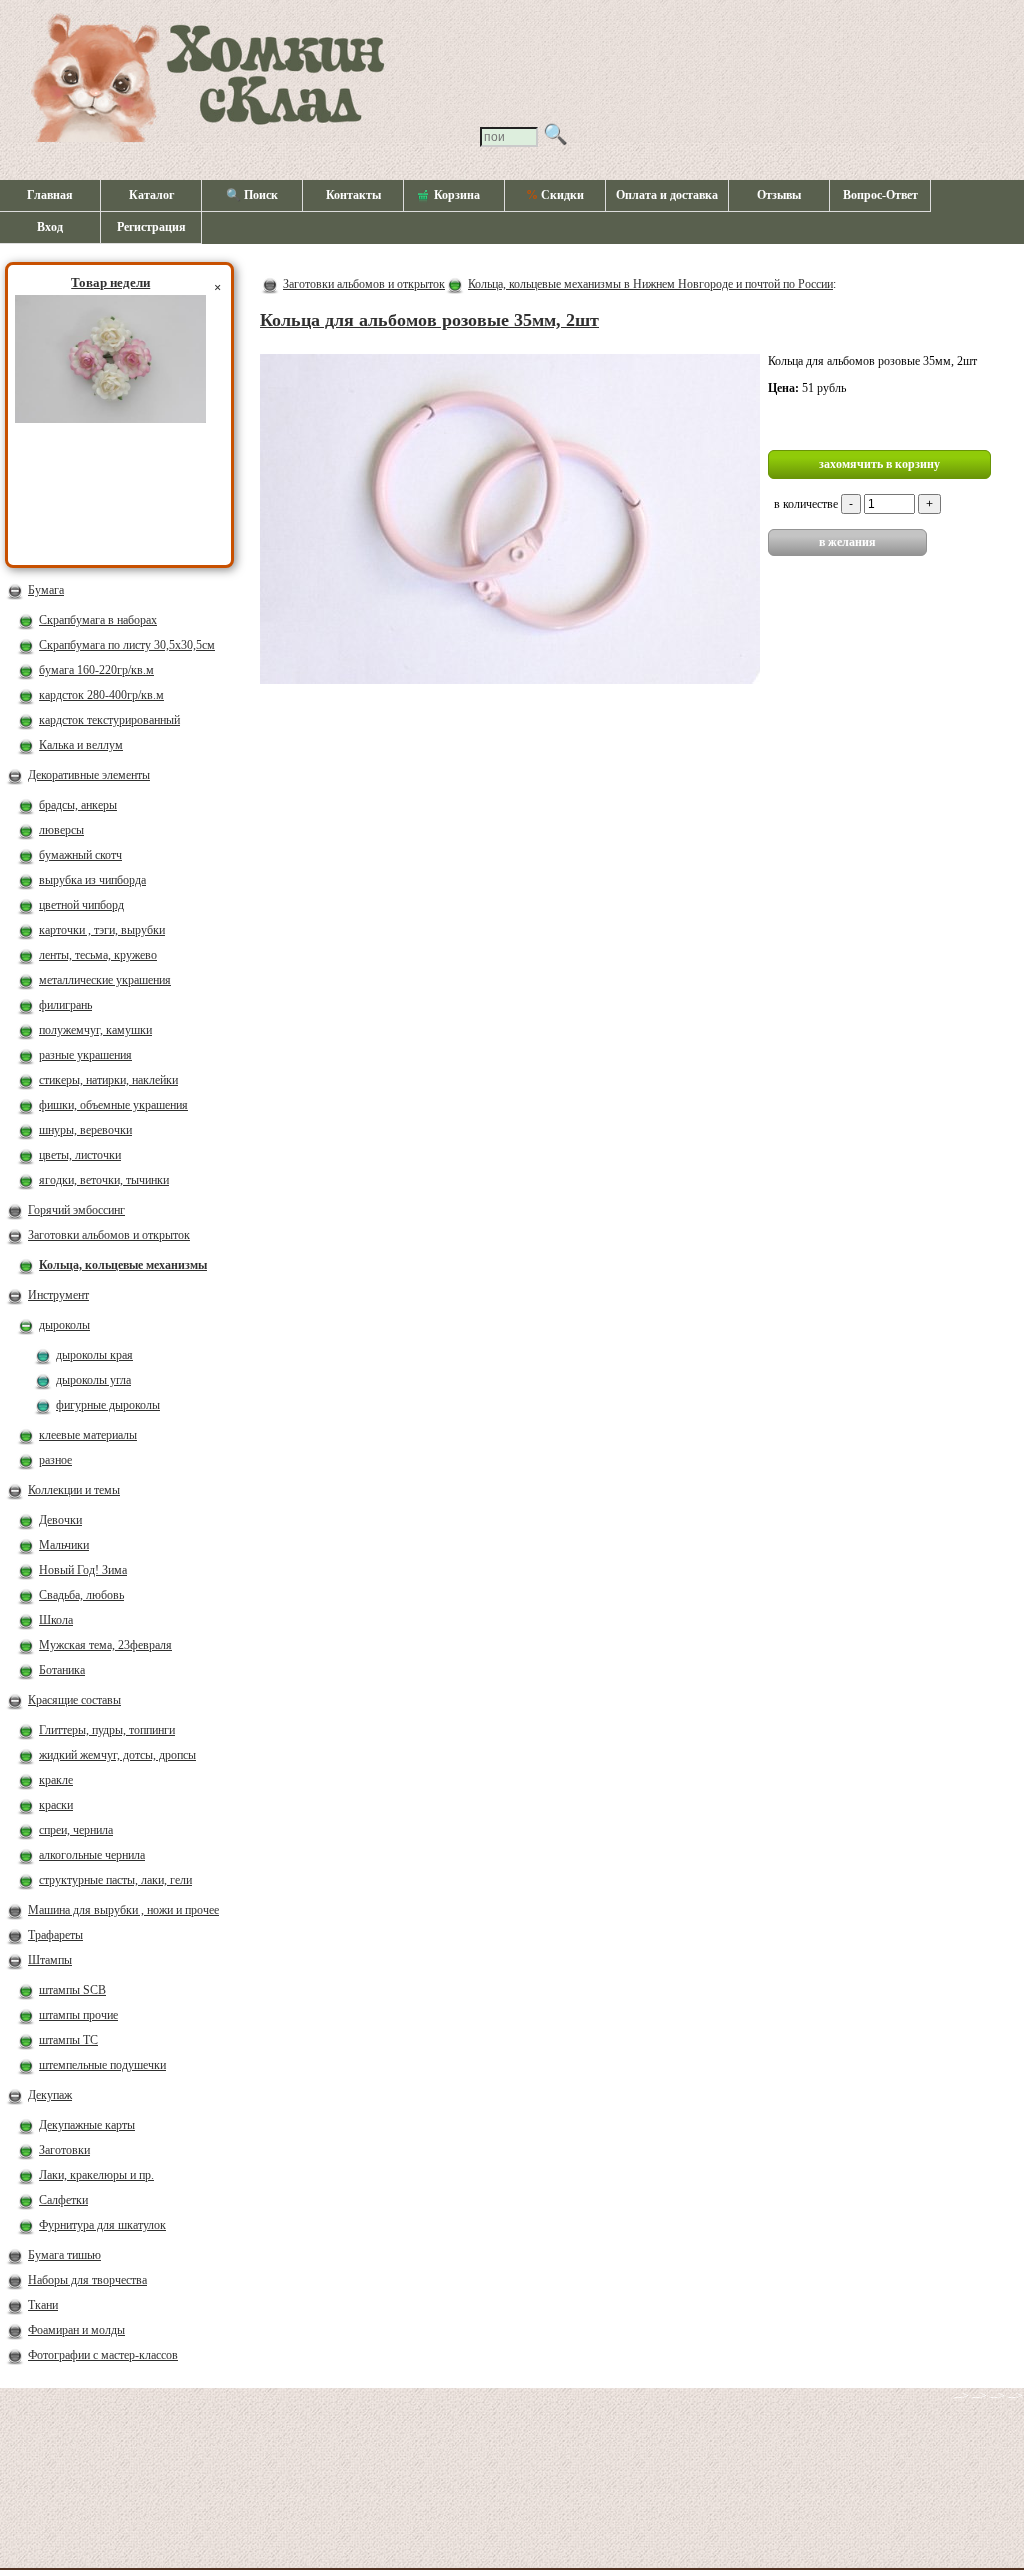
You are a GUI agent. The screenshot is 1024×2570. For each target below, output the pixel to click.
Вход (50, 227)
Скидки (555, 195)
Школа (56, 1620)
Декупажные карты (87, 2125)
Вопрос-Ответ (880, 195)
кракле (56, 1780)
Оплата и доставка (667, 195)
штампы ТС (68, 2040)
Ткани (43, 2305)
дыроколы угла (93, 1380)
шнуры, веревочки (85, 1130)
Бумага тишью (64, 2255)
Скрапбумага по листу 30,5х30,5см (127, 645)
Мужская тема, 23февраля (105, 1645)
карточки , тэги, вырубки (102, 930)
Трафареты (55, 1935)
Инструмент (58, 1295)
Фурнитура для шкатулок (102, 2225)
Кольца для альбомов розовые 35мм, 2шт (429, 320)
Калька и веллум (81, 745)
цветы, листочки (80, 1155)
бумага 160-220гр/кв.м (96, 670)
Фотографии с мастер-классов (103, 2355)
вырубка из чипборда (92, 880)
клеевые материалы (88, 1435)
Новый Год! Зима (83, 1570)
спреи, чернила (76, 1830)
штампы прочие (78, 2015)
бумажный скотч (80, 855)
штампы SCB (72, 1990)
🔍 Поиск (252, 195)
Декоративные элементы (89, 775)
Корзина (457, 195)
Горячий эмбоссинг (76, 1210)
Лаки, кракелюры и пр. (96, 2175)
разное (55, 1460)
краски (56, 1805)
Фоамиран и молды (76, 2330)
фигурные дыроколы (108, 1405)
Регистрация (151, 227)
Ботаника (62, 1670)
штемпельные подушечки (102, 2065)
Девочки (60, 1520)
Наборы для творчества (87, 2280)
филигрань (65, 1005)
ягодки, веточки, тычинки (104, 1180)
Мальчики (64, 1545)
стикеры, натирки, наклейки (108, 1080)
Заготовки (64, 2150)
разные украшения (85, 1055)
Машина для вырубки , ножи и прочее (123, 1910)
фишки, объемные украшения (113, 1105)
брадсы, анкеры (78, 805)
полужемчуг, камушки (95, 1030)
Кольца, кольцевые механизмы (123, 1265)
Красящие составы (74, 1700)
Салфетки (63, 2200)
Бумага (46, 590)
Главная (50, 195)
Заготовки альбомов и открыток (109, 1235)
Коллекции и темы (74, 1490)
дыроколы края (94, 1355)
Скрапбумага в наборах (98, 620)
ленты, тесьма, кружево (98, 955)
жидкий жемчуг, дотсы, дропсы (117, 1755)
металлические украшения (105, 980)
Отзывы (779, 195)
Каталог (151, 195)
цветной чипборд (81, 905)
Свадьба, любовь (81, 1595)
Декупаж (50, 2095)
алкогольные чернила (92, 1855)
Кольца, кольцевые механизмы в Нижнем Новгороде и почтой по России (650, 284)
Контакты (353, 195)
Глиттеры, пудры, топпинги (107, 1730)
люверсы (61, 830)
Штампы (50, 1960)
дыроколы (64, 1325)
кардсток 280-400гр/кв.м (101, 695)
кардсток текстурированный (109, 720)
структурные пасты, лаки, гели (115, 1880)
